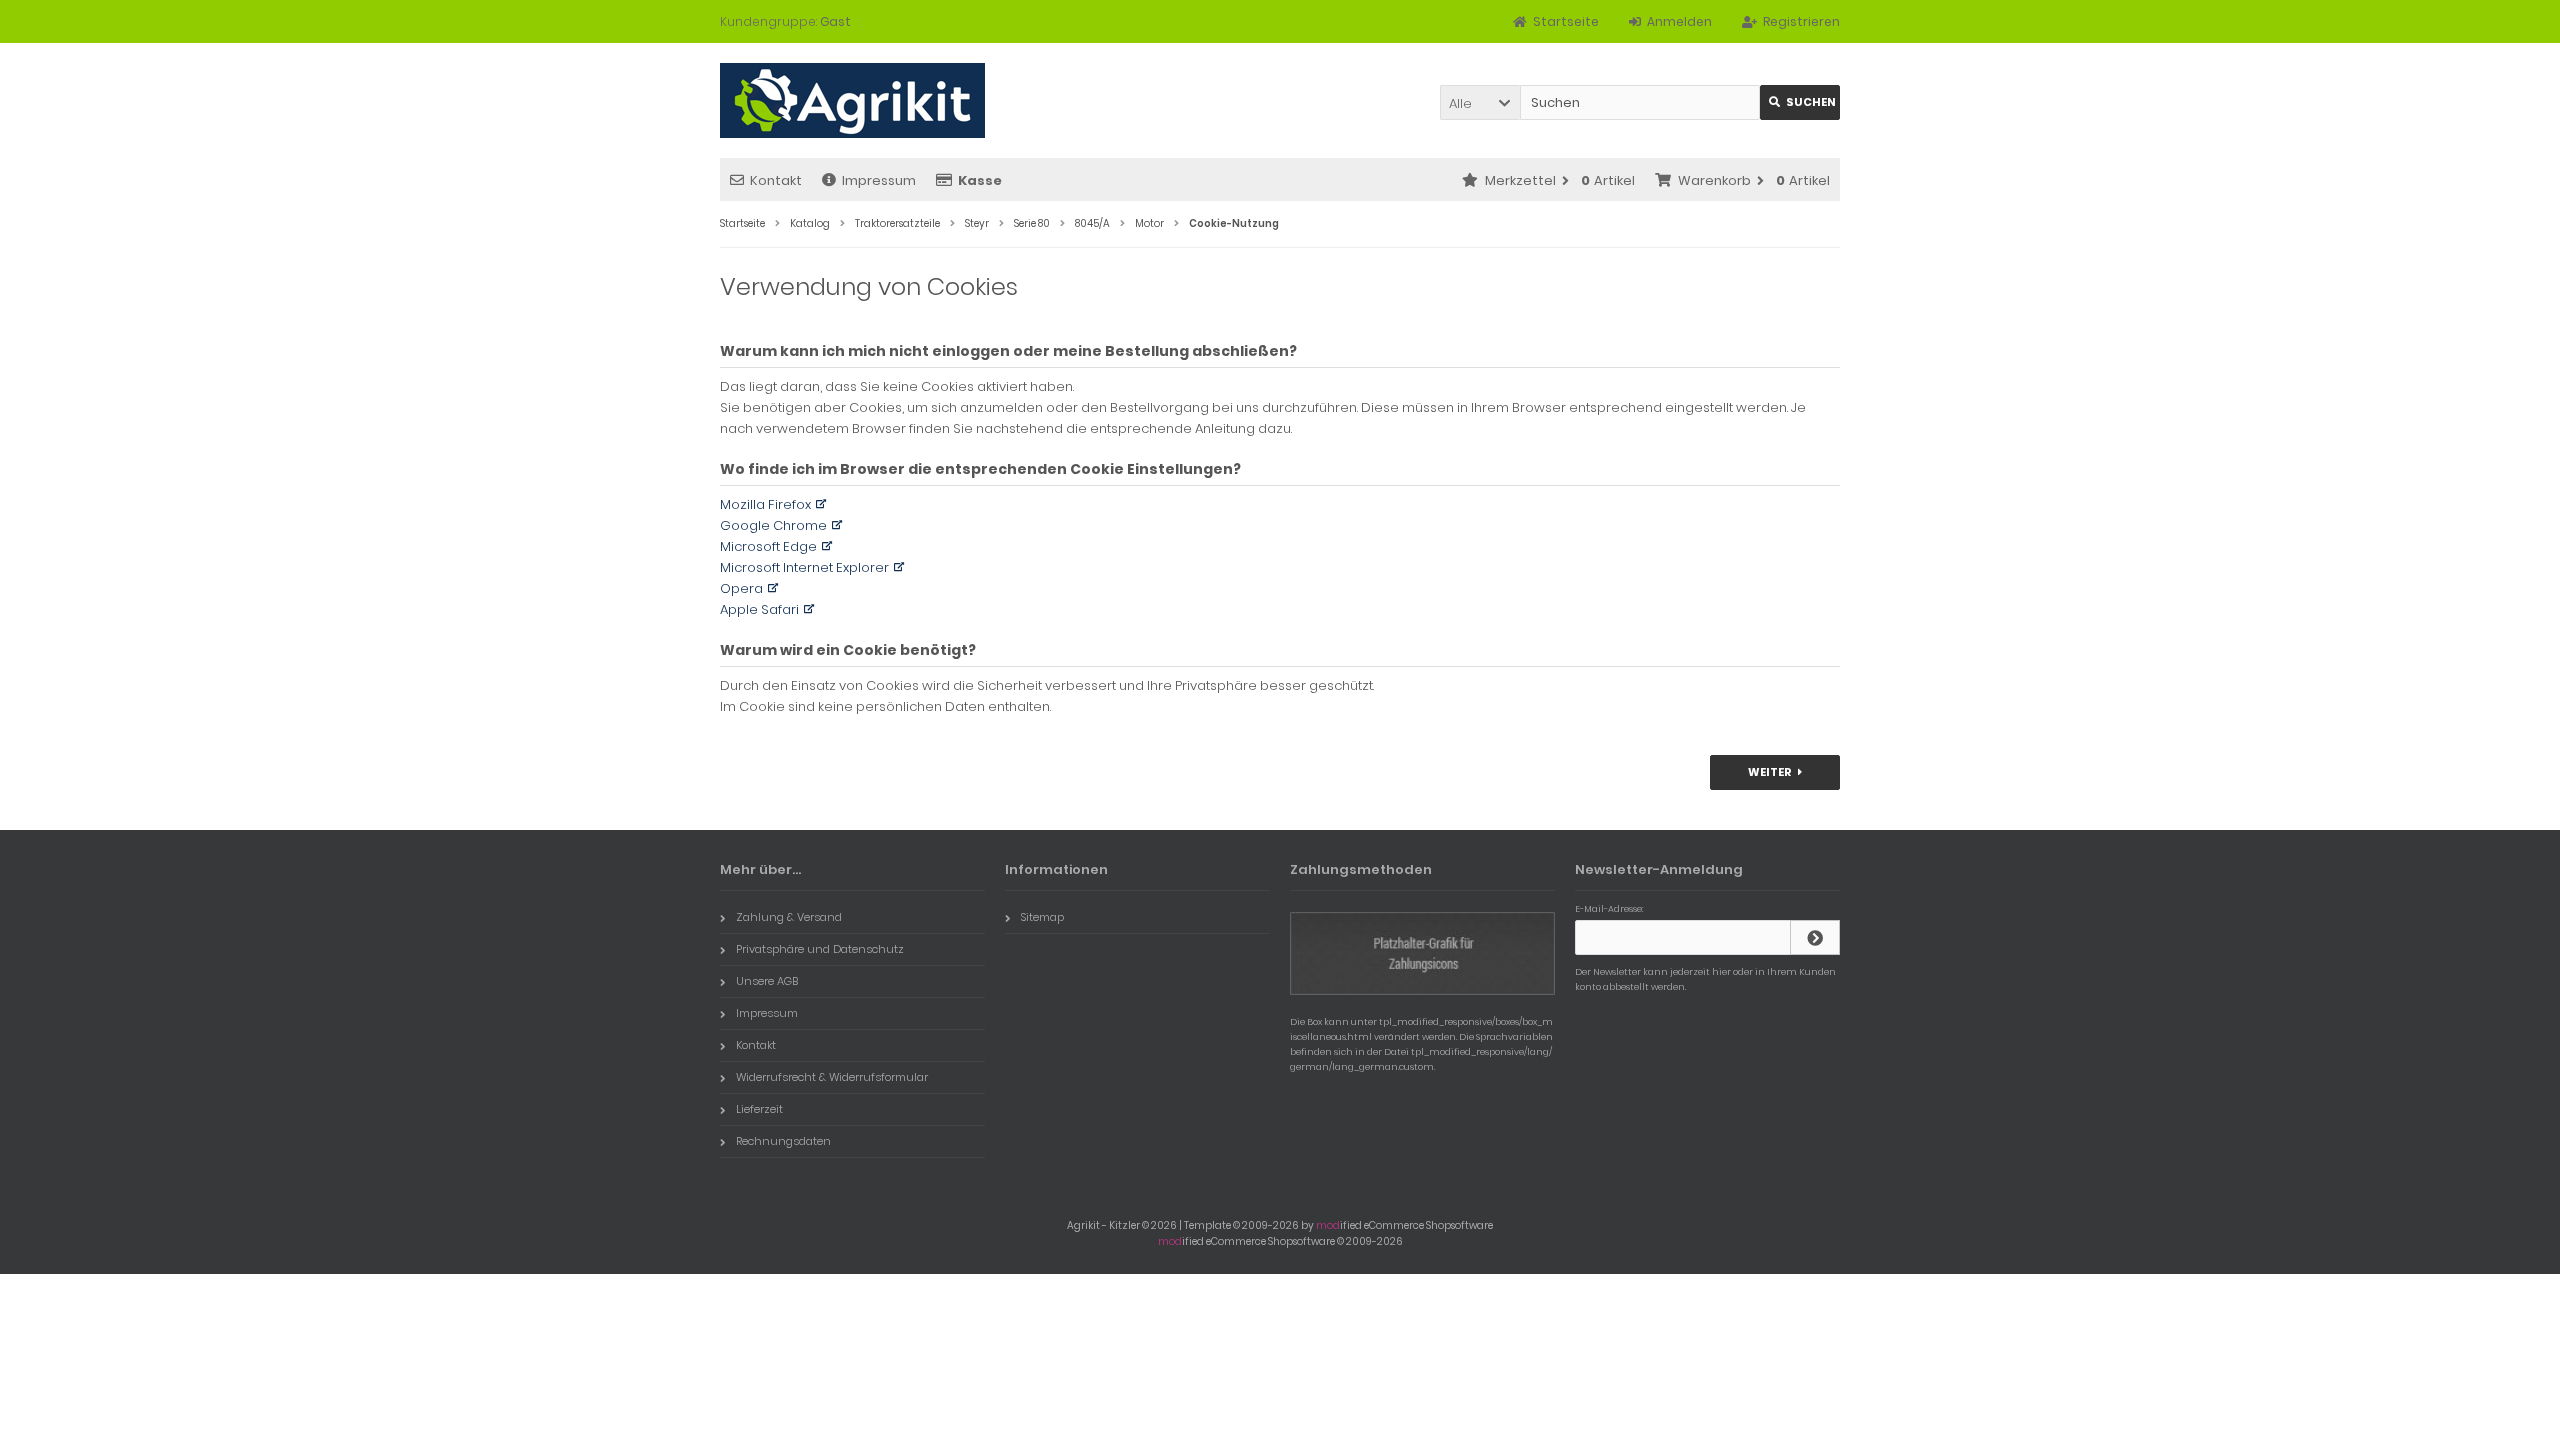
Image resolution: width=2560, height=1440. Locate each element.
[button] (1480, 102)
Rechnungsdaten (783, 1141)
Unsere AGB (767, 981)
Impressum (879, 180)
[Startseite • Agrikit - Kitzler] (852, 100)
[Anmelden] (1815, 937)
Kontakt (776, 180)
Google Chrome (773, 525)
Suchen (1800, 102)
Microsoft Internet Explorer (804, 567)
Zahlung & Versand (789, 917)
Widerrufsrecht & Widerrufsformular (832, 1077)
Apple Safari (759, 609)
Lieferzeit (759, 1109)
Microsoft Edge (768, 546)
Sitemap (1042, 917)
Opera (741, 588)
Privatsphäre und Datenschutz (820, 949)
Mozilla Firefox (765, 504)
